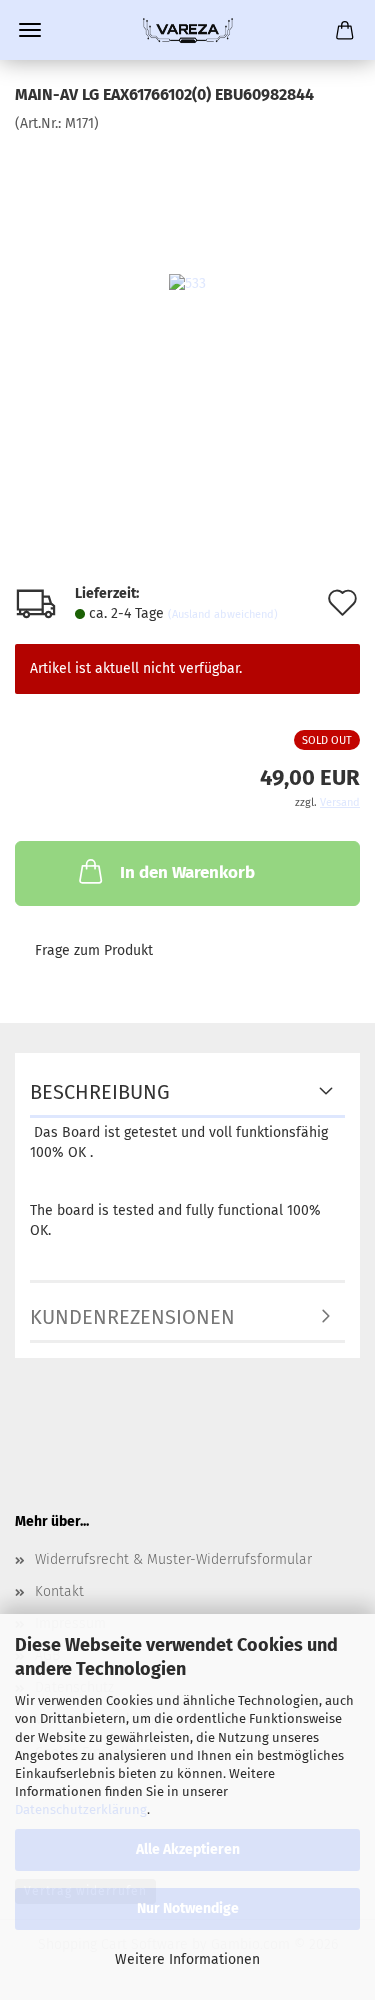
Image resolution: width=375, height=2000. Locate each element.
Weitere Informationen (187, 1959)
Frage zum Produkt (94, 950)
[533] (187, 283)
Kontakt (59, 1591)
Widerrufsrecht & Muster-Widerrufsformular (173, 1559)
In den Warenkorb (187, 872)
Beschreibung (100, 1092)
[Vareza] (188, 30)
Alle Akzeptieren (188, 1849)
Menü (30, 30)
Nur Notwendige (188, 1908)
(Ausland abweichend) (223, 614)
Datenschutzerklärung (81, 1809)
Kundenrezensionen (132, 1317)
